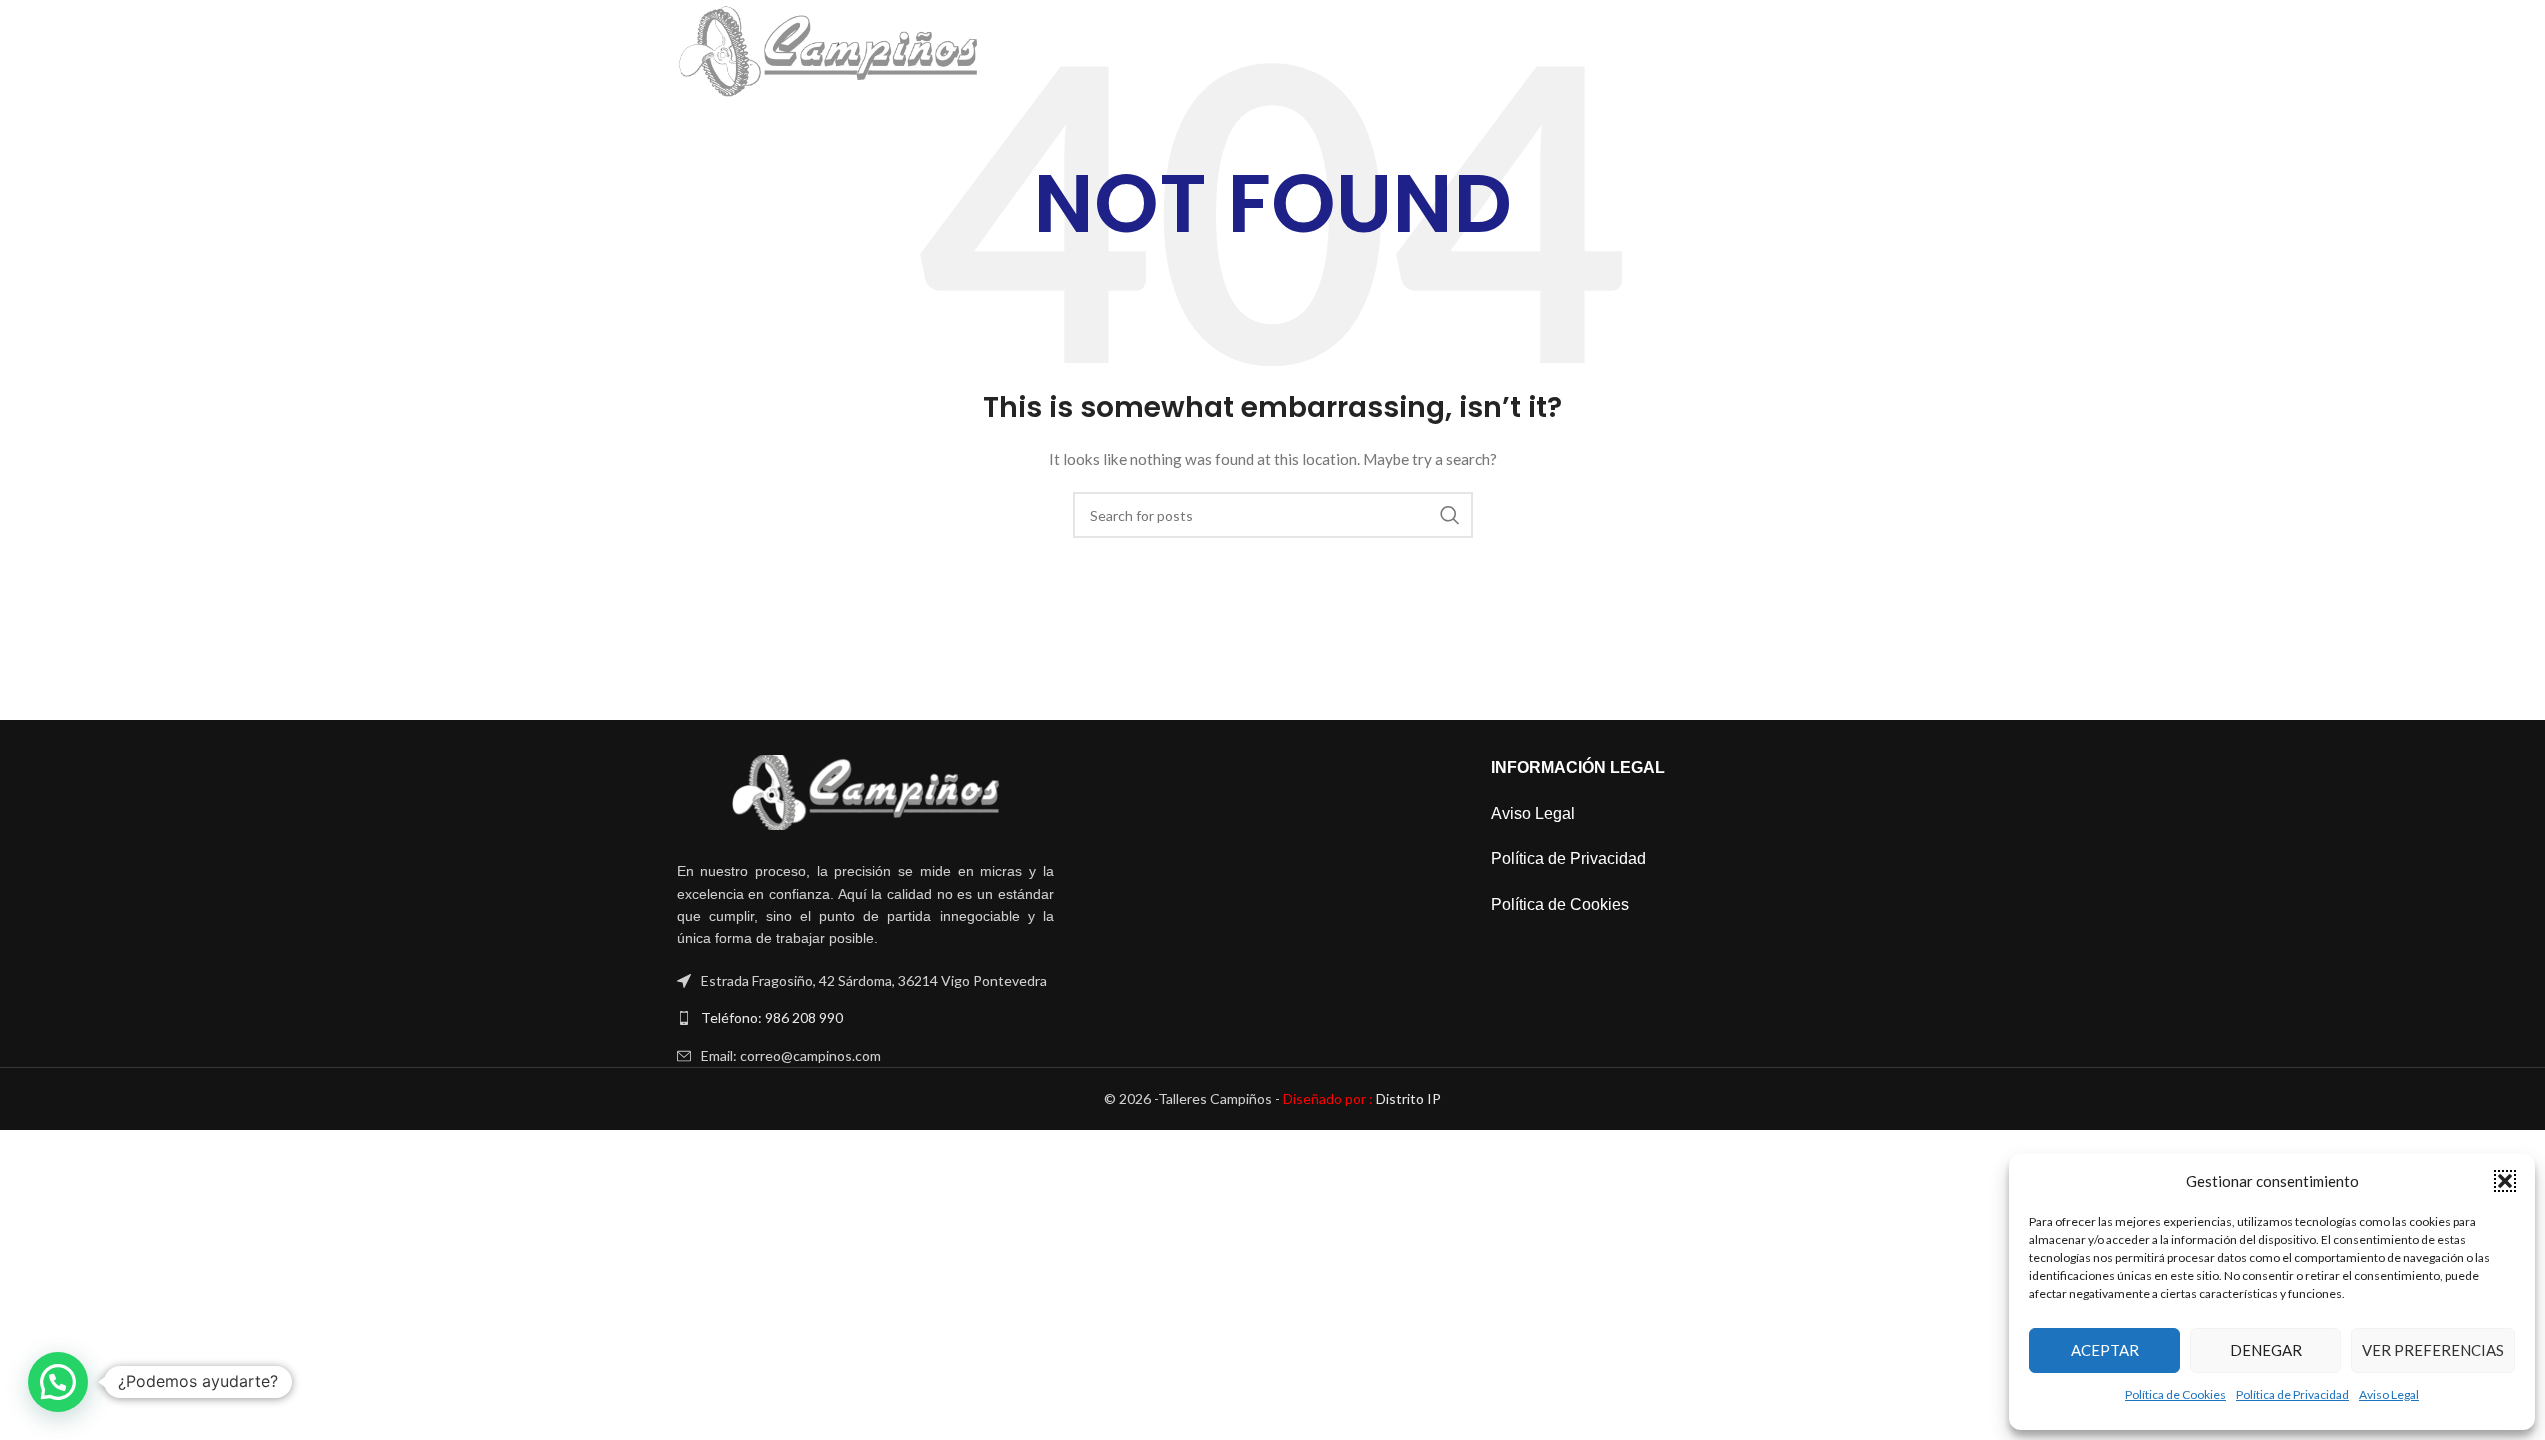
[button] (2505, 1181)
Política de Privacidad (2292, 1394)
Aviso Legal (2389, 1394)
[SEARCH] (1450, 515)
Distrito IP (1362, 1098)
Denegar (2266, 1350)
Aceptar (2105, 1350)
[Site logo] (828, 50)
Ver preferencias (2433, 1350)
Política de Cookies (2175, 1394)
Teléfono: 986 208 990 (772, 1017)
